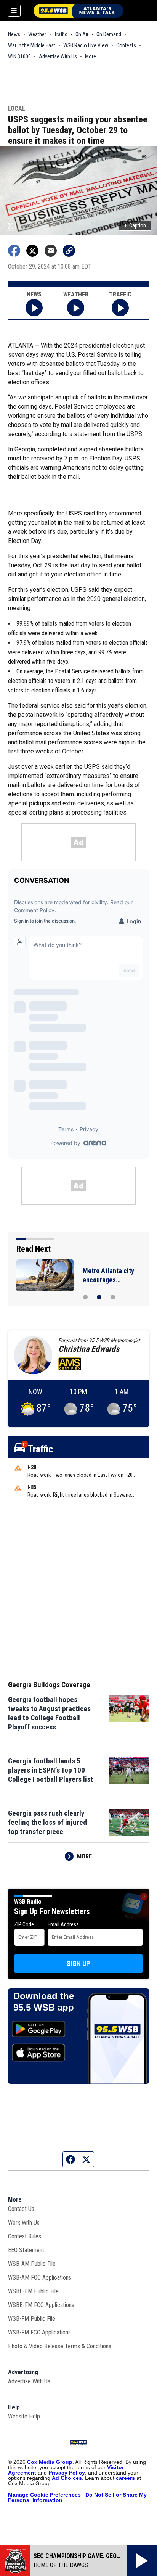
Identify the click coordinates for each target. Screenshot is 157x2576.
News (14, 34)
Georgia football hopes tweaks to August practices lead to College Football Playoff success (49, 1713)
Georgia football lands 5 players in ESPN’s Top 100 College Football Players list (50, 1770)
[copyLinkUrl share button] (69, 251)
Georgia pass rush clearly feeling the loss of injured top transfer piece (47, 1822)
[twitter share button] (32, 251)
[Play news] (34, 308)
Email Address (63, 1924)
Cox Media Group (50, 2462)
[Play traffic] (120, 308)
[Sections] (14, 11)
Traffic (61, 34)
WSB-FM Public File (32, 2319)
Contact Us (21, 2209)
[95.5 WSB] (78, 11)
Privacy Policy (67, 2473)
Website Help (24, 2416)
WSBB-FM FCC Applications (41, 2305)
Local (17, 109)
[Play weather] (76, 308)
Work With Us (24, 2223)
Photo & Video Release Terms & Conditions (60, 2346)
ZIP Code (24, 1924)
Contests (126, 45)
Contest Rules (25, 2236)
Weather (37, 34)
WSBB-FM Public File (33, 2291)
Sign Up (78, 1963)
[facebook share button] (14, 251)
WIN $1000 (19, 56)
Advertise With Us (58, 56)
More (91, 56)
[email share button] (51, 251)
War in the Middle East (32, 45)
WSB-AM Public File (32, 2264)
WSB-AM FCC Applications (40, 2277)
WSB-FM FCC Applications (39, 2332)
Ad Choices (67, 2478)
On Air (82, 34)
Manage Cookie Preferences (44, 2495)
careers (125, 2478)
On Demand (109, 34)
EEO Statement (26, 2250)
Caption (135, 225)
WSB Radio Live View (86, 45)
